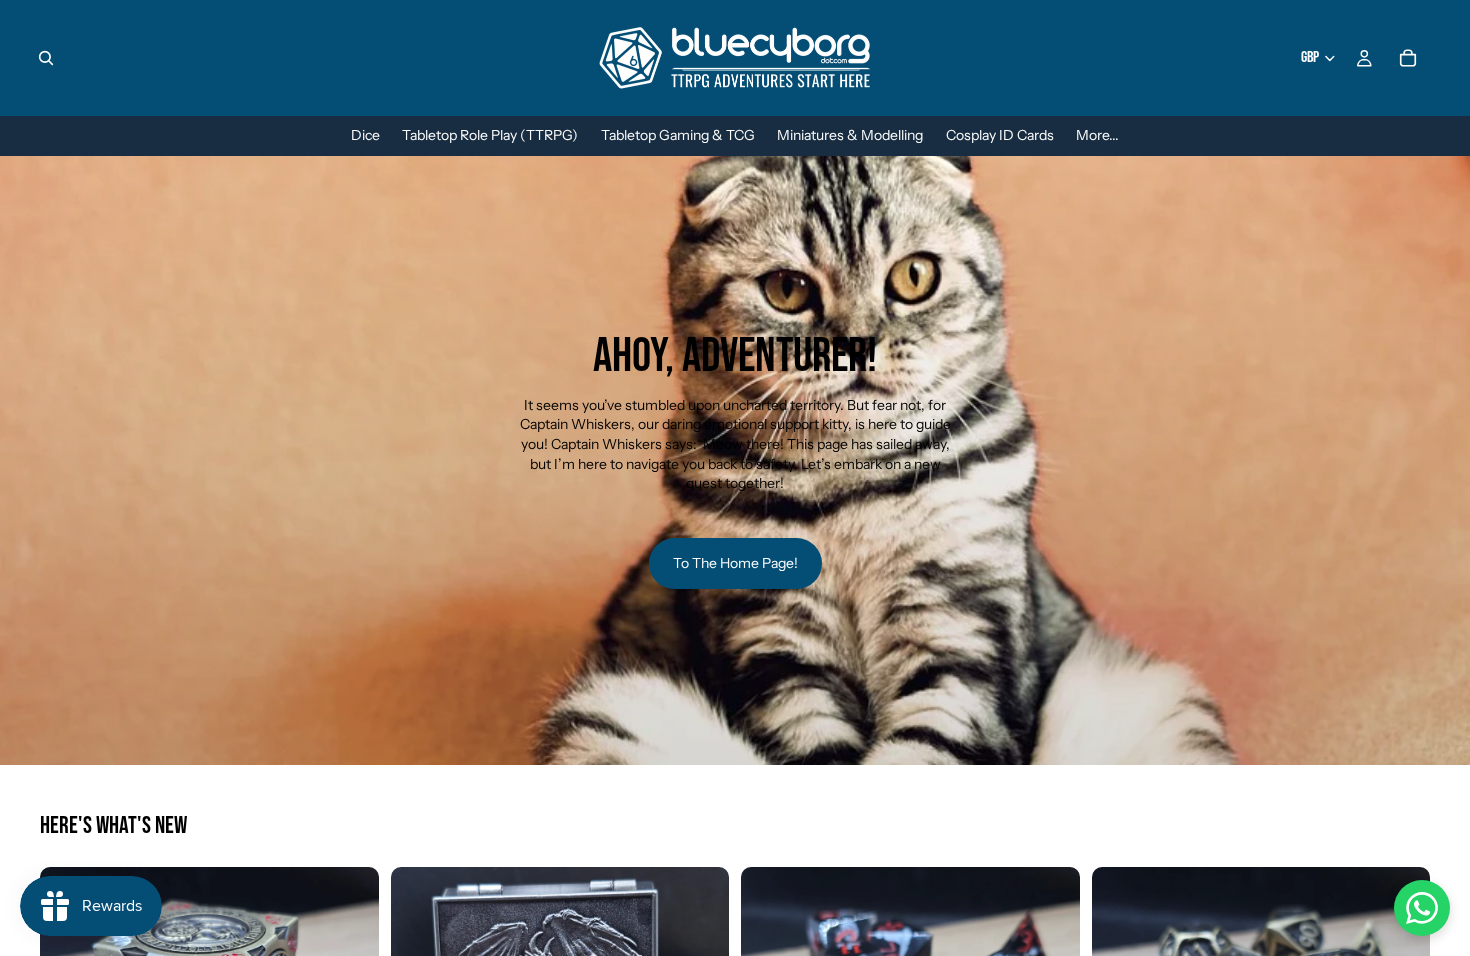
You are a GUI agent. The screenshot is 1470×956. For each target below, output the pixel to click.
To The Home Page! (735, 563)
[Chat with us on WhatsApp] (1422, 908)
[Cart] (1408, 58)
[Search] (46, 58)
